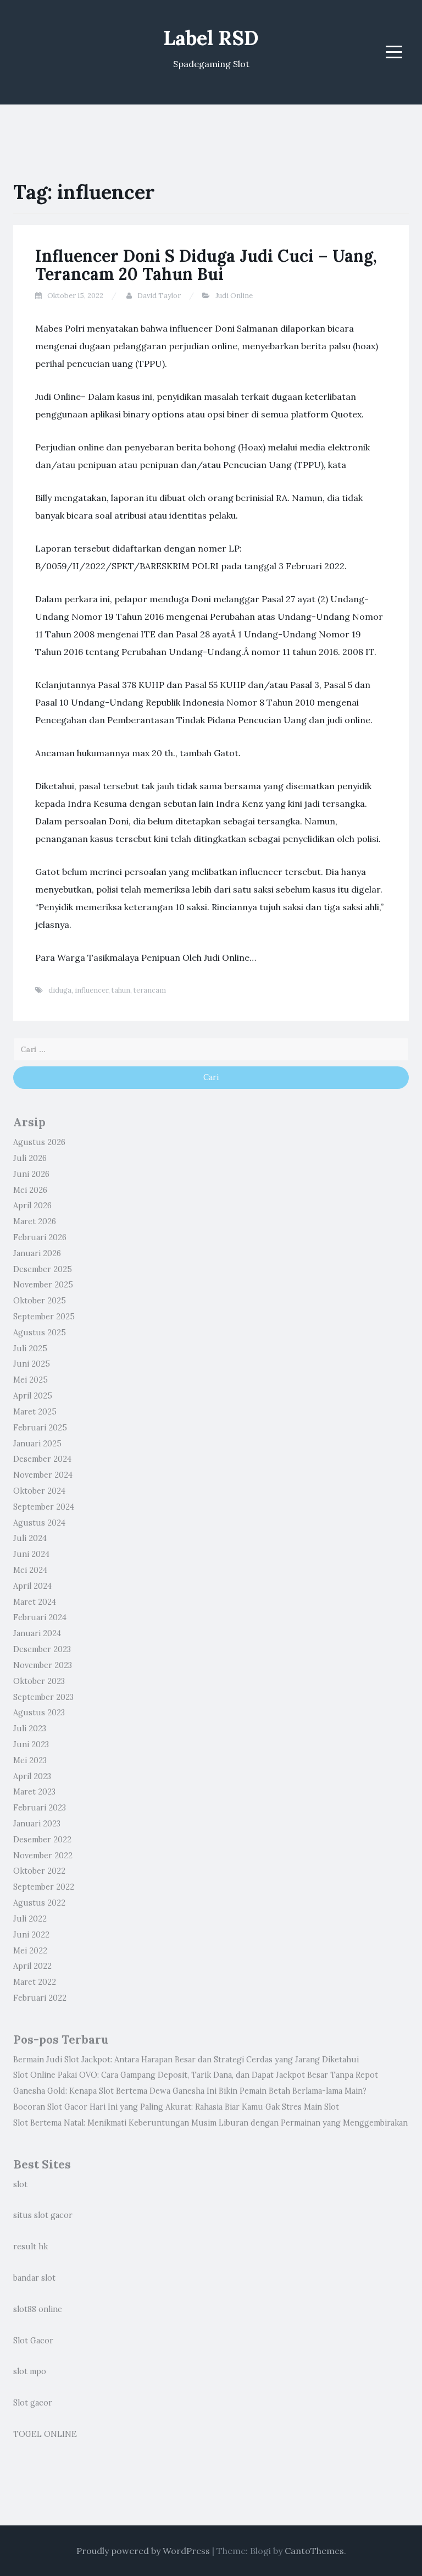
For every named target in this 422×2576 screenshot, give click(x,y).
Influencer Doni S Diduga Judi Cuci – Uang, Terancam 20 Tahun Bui (206, 265)
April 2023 (32, 1776)
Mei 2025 (30, 1380)
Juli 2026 (30, 1158)
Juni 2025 (32, 1364)
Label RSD (211, 38)
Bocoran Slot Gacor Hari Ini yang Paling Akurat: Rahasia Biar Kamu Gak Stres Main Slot (176, 2107)
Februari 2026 (40, 1237)
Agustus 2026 (39, 1142)
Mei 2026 (30, 1190)
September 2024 (44, 1507)
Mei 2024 (30, 1570)
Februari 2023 (40, 1808)
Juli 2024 (30, 1538)
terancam (150, 990)
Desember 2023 (42, 1649)
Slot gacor (33, 2403)
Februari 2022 (40, 1998)
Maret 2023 (34, 1792)
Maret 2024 (35, 1602)
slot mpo (30, 2371)
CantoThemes (314, 2551)
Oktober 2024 (39, 1491)
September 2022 (44, 1887)
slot (20, 2184)
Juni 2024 (31, 1554)
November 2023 (43, 1665)
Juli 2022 (30, 1919)
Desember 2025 (43, 1269)
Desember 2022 (42, 1840)
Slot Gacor (33, 2341)
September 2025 (44, 1317)
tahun (121, 990)
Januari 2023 (37, 1824)
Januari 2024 (37, 1633)
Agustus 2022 (39, 1903)
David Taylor (159, 296)
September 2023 (43, 1697)
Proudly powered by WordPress (143, 2551)
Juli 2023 (30, 1729)
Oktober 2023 (39, 1681)
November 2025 (43, 1285)
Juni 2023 (31, 1744)
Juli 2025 (30, 1348)
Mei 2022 (30, 1951)
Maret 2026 (35, 1221)
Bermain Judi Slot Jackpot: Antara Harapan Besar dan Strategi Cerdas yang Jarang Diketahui (186, 2060)
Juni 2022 (31, 1935)
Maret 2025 (35, 1412)
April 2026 (32, 1206)
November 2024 (43, 1475)
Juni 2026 (31, 1174)
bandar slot (34, 2278)
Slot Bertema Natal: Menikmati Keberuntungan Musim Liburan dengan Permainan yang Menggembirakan (210, 2123)
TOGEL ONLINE (45, 2434)
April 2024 (32, 1586)
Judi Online (234, 296)
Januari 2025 (37, 1444)
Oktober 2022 (39, 1871)
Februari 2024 (40, 1617)
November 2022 (43, 1856)
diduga (60, 990)
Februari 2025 (40, 1428)
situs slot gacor (43, 2215)
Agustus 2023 (39, 1713)
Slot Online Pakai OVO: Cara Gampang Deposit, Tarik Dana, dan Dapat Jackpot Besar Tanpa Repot (196, 2075)
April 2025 (33, 1396)
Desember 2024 (42, 1459)
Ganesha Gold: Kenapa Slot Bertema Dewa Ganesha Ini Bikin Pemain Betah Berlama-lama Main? (190, 2091)
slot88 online (38, 2309)
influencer (91, 990)
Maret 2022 (35, 1982)
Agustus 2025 (40, 1333)
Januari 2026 (37, 1253)
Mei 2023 (30, 1760)
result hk (30, 2247)
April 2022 (32, 1966)
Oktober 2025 (40, 1301)
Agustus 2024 (39, 1523)
